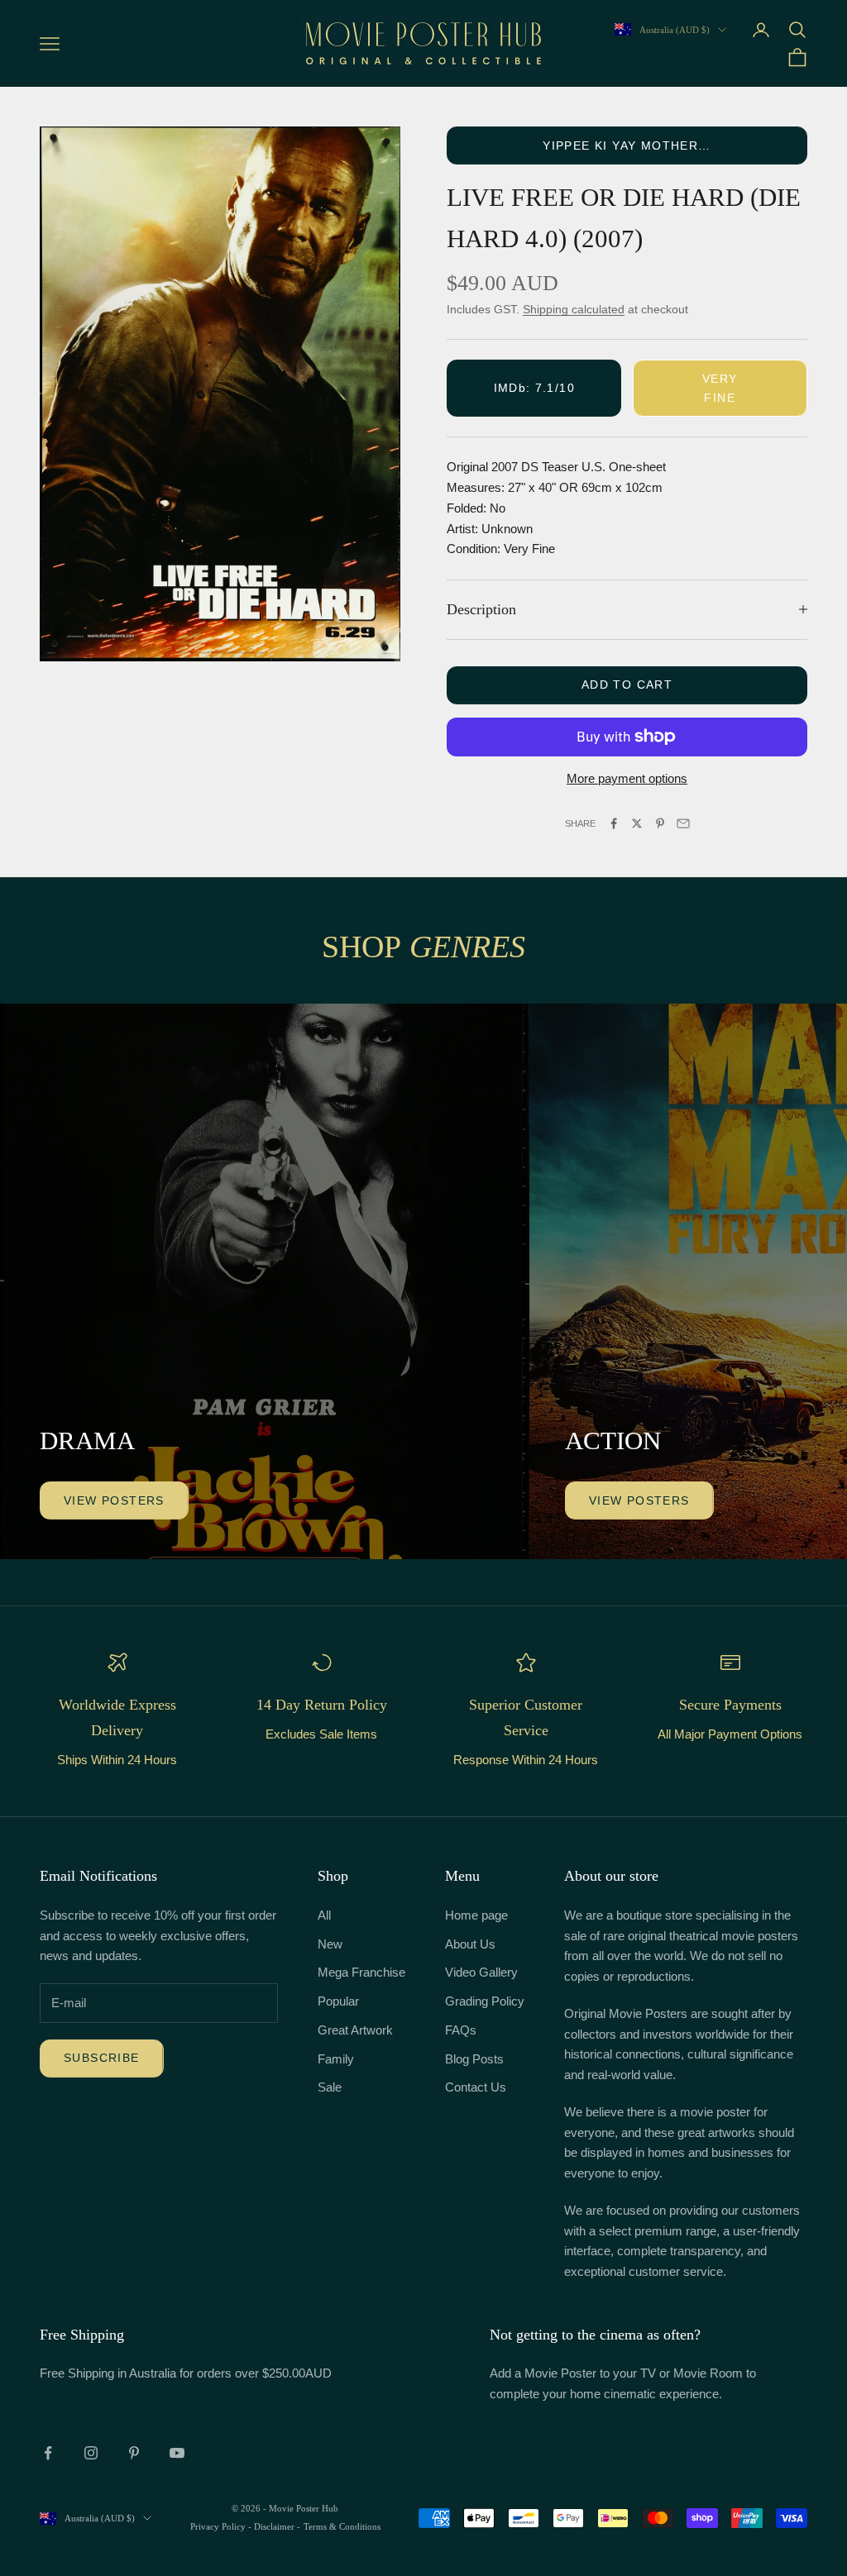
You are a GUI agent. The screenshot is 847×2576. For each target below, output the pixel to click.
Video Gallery (481, 1972)
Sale (330, 2087)
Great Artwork (355, 2030)
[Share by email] (683, 823)
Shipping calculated (574, 309)
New (330, 1944)
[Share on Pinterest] (660, 823)
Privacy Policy (219, 2526)
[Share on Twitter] (637, 823)
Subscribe (102, 2058)
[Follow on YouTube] (177, 2453)
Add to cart (627, 685)
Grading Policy (485, 2001)
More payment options (627, 778)
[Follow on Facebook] (48, 2453)
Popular (338, 2001)
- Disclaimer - (274, 2526)
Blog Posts (474, 2059)
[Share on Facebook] (614, 823)
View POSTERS (114, 1500)
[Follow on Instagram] (91, 2453)
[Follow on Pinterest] (134, 2453)
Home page (476, 1915)
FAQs (461, 2030)
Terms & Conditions (342, 2526)
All (324, 1915)
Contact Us (476, 2087)
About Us (470, 1944)
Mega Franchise (361, 1972)
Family (336, 2059)
